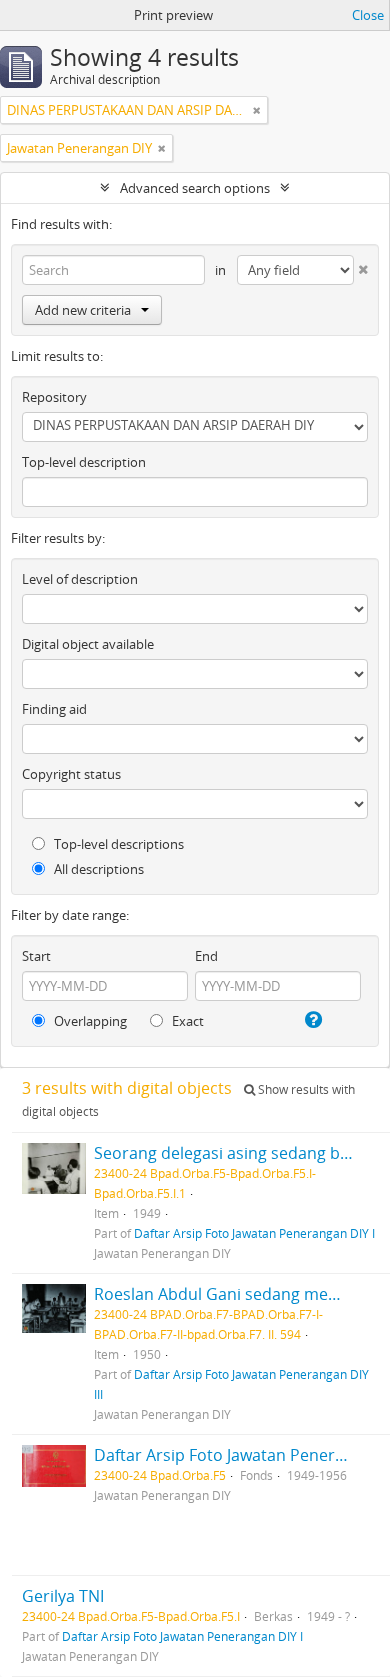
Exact (186, 1021)
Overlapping (89, 1021)
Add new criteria (83, 310)
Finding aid (54, 709)
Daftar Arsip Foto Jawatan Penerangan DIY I (254, 1233)
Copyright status (71, 774)
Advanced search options (195, 188)
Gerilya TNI (63, 1596)
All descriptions (97, 869)
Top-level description (84, 462)
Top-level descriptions (117, 844)
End (206, 956)
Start (36, 956)
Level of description (80, 579)
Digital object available (88, 644)
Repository (54, 397)
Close (368, 15)
